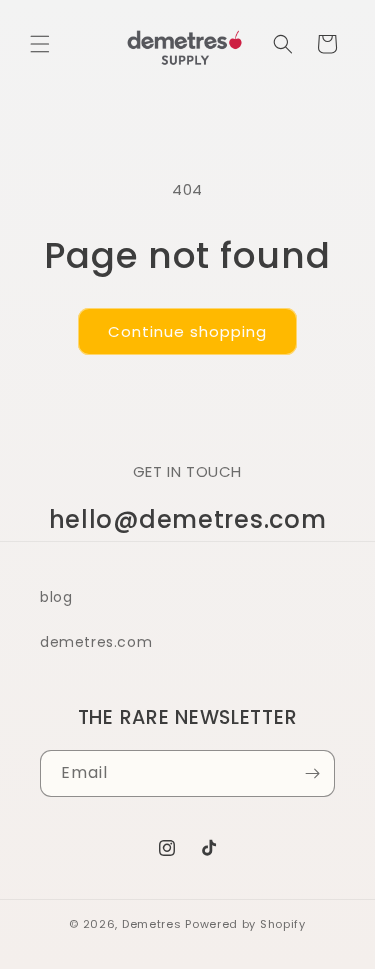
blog (56, 597)
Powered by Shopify (245, 924)
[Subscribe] (312, 773)
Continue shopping (187, 331)
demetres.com (96, 642)
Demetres (152, 924)
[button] (40, 44)
